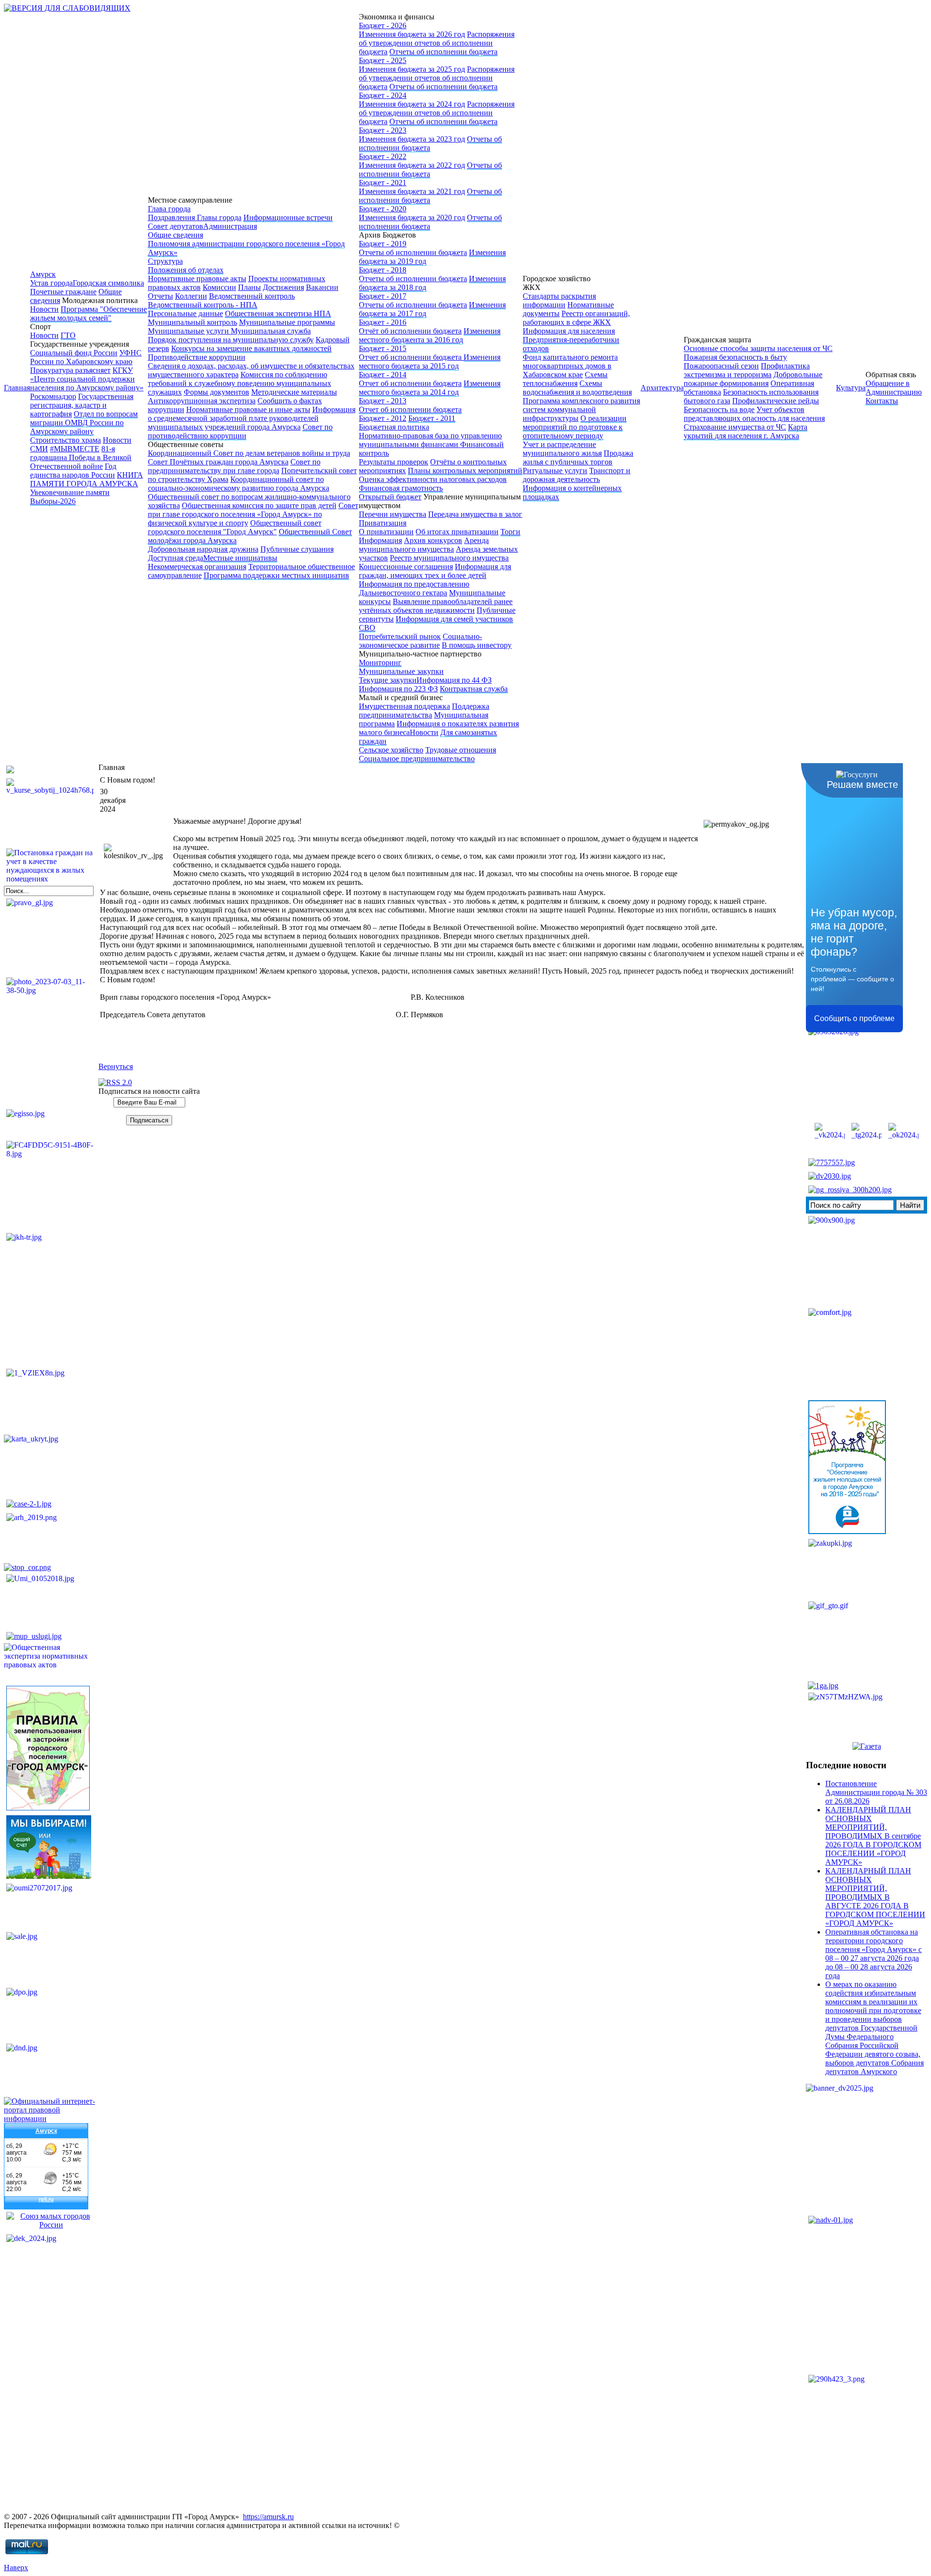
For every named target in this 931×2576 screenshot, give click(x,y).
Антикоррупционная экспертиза (202, 401)
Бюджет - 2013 (383, 401)
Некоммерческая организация (197, 567)
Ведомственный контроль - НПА (203, 305)
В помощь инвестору (477, 645)
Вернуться (116, 1066)
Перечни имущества (393, 514)
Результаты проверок (393, 462)
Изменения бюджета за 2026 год (412, 34)
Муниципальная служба (271, 331)
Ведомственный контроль (252, 296)
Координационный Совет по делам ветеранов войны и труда (249, 453)
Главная (17, 388)
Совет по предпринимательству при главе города (234, 466)
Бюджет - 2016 (383, 322)
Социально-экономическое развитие (420, 641)
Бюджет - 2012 (383, 418)
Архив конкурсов (433, 540)
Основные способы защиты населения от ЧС (758, 348)
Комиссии (219, 287)
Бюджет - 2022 (383, 156)
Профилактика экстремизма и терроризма (747, 370)
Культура (851, 388)
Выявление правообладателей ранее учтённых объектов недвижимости (436, 606)
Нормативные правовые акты (197, 279)
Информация (380, 540)
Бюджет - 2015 (383, 348)
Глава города (169, 209)
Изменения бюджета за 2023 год (412, 139)
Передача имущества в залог (475, 514)
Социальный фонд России (74, 353)
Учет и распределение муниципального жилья (562, 449)
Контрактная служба (474, 689)
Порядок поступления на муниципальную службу (231, 340)
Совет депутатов (176, 226)
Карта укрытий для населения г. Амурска (746, 431)
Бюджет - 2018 (383, 270)
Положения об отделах (186, 270)
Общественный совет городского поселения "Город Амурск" (235, 527)
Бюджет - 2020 (383, 209)
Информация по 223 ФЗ (398, 689)
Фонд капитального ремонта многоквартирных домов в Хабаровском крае (570, 366)
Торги (510, 532)
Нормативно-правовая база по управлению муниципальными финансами (430, 440)
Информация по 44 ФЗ (454, 680)
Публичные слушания (297, 549)
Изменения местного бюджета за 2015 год (430, 361)
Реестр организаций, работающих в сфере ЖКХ (576, 318)
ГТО (68, 335)
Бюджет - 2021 (383, 183)
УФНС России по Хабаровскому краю (86, 357)
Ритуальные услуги (555, 471)
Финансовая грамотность (401, 488)
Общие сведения (176, 235)
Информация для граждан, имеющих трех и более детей (435, 571)
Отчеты (161, 296)
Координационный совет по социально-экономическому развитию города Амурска (239, 484)
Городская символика (108, 283)
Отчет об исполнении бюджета (411, 357)
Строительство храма (65, 440)
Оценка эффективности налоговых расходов (433, 479)
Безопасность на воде (719, 409)
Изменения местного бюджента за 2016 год (430, 335)
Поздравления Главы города (195, 217)
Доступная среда (176, 558)
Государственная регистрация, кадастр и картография (82, 405)
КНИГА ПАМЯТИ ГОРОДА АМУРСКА (87, 479)
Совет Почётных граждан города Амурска (218, 462)
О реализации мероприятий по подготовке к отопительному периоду (575, 427)
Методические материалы (294, 392)
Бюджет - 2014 (383, 375)
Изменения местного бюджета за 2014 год (430, 388)
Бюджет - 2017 (383, 296)
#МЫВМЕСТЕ (75, 449)
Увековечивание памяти (70, 492)
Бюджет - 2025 (383, 60)
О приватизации (386, 532)
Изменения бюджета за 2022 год (412, 165)
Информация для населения (569, 331)
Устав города (51, 283)
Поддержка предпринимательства (424, 711)
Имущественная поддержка (404, 706)
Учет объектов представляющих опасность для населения (754, 414)
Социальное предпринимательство (417, 759)
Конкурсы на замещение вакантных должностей (251, 348)
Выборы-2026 (53, 501)
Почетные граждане (63, 292)
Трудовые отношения (461, 750)
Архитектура (662, 388)
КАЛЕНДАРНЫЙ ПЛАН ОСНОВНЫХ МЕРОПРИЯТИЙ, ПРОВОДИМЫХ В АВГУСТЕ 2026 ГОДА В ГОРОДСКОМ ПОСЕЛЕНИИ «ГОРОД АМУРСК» (875, 1897)
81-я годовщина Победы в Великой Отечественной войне (81, 457)
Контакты (882, 401)
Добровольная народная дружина (203, 549)
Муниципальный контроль (193, 322)
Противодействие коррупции (197, 357)
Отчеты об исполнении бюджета (443, 52)
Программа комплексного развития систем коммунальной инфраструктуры (581, 409)
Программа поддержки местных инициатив (276, 575)
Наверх (16, 2568)
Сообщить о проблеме (854, 1018)
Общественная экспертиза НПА (278, 313)
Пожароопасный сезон (721, 366)
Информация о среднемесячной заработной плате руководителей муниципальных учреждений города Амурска (252, 418)
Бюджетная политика (394, 427)
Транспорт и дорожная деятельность (577, 475)
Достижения (283, 287)
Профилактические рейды (776, 401)
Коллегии (191, 296)
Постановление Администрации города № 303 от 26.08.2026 (876, 1792)
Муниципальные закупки (401, 671)
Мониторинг (380, 663)
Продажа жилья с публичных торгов (578, 457)
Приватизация (383, 523)
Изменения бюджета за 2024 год (412, 104)
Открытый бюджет (390, 497)
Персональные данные (185, 313)
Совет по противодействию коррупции (240, 431)
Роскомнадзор (53, 396)
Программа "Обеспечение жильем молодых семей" (88, 313)
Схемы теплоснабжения (565, 379)
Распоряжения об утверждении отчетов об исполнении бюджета (437, 43)
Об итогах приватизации (457, 532)
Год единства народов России (73, 471)
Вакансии (322, 287)
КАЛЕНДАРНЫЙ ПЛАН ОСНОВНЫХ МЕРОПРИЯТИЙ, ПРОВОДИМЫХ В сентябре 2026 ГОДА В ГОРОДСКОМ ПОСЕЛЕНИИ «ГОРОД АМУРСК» (873, 1836)
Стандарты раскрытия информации (559, 300)
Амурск (43, 274)
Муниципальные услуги (189, 331)
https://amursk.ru (268, 2517)
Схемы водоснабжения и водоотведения (577, 388)
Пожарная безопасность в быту (735, 357)
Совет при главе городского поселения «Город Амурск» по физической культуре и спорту (253, 514)
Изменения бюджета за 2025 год (412, 69)
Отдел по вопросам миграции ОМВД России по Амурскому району (84, 423)
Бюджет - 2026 (383, 25)
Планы (249, 287)
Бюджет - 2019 (383, 244)
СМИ (39, 449)
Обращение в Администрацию (894, 388)
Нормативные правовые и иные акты (248, 409)
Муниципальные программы (287, 322)
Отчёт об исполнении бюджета (410, 331)
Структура (165, 261)
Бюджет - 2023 (383, 130)
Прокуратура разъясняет (70, 370)
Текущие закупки (388, 680)
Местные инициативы (240, 558)
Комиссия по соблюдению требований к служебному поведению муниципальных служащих (240, 383)
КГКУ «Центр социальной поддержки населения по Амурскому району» (87, 379)
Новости (44, 309)
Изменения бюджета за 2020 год (412, 217)
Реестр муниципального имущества (449, 558)
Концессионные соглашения (406, 567)
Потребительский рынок (400, 636)
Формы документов (217, 392)
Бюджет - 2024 (383, 95)
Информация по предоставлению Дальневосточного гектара (414, 588)
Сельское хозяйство (391, 750)
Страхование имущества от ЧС (735, 427)
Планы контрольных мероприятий (465, 471)
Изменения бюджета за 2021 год (412, 191)
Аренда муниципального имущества (424, 545)
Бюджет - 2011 (432, 418)
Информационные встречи (288, 217)
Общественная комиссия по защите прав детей (259, 505)
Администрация (230, 226)
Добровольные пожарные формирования (753, 379)
